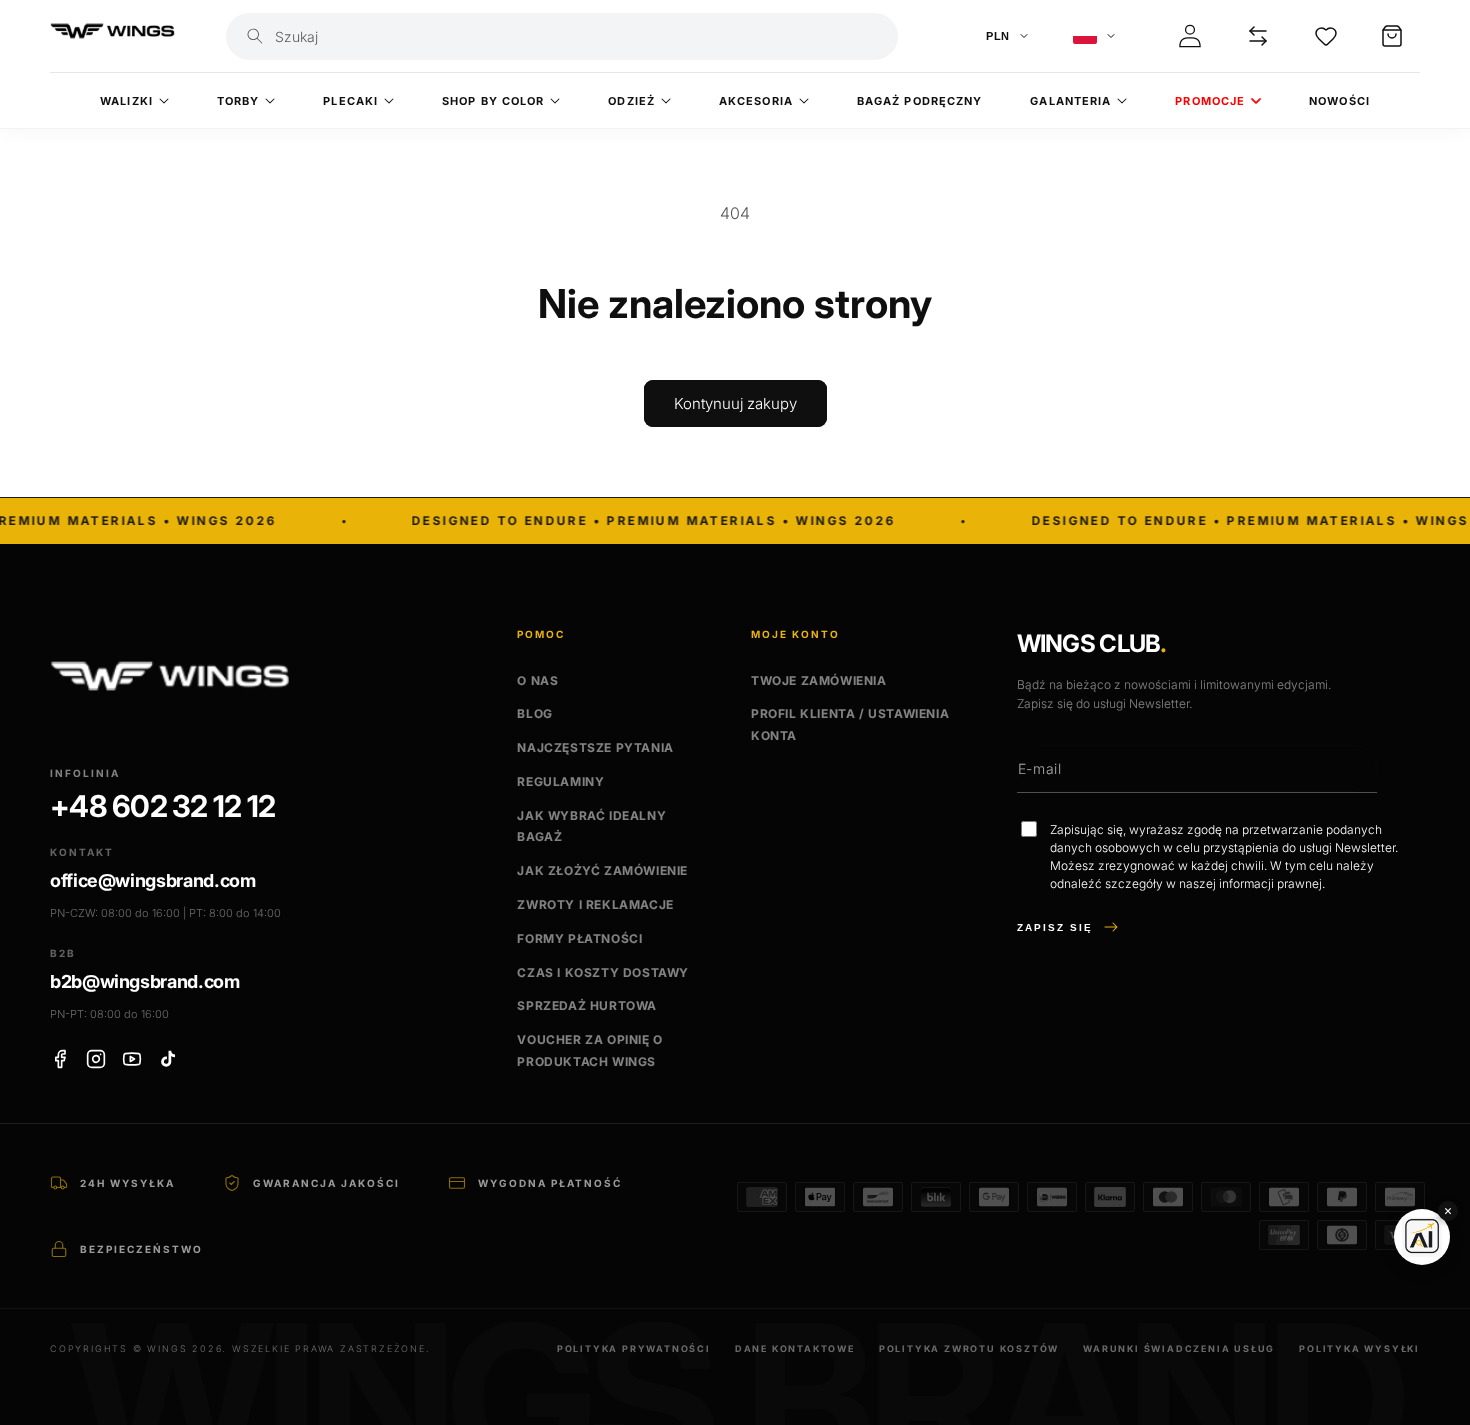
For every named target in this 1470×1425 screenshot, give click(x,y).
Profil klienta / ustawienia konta (850, 725)
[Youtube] (132, 1059)
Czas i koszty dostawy (603, 972)
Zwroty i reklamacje (595, 904)
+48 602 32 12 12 (162, 807)
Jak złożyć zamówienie (602, 870)
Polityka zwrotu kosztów (969, 1348)
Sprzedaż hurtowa (587, 1006)
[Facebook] (60, 1059)
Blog (534, 714)
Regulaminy (560, 781)
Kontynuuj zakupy (735, 403)
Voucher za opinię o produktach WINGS (589, 1050)
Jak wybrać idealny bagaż (591, 826)
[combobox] (580, 36)
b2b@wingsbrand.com (145, 981)
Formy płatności (579, 938)
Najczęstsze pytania (595, 747)
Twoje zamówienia (819, 680)
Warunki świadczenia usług (1179, 1348)
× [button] (1448, 1210)
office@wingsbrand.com (152, 881)
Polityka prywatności (634, 1348)
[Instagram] (96, 1059)
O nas (537, 680)
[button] (1392, 36)
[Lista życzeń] (1326, 36)
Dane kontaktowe (795, 1348)
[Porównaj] (1258, 36)
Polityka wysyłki (1359, 1348)
